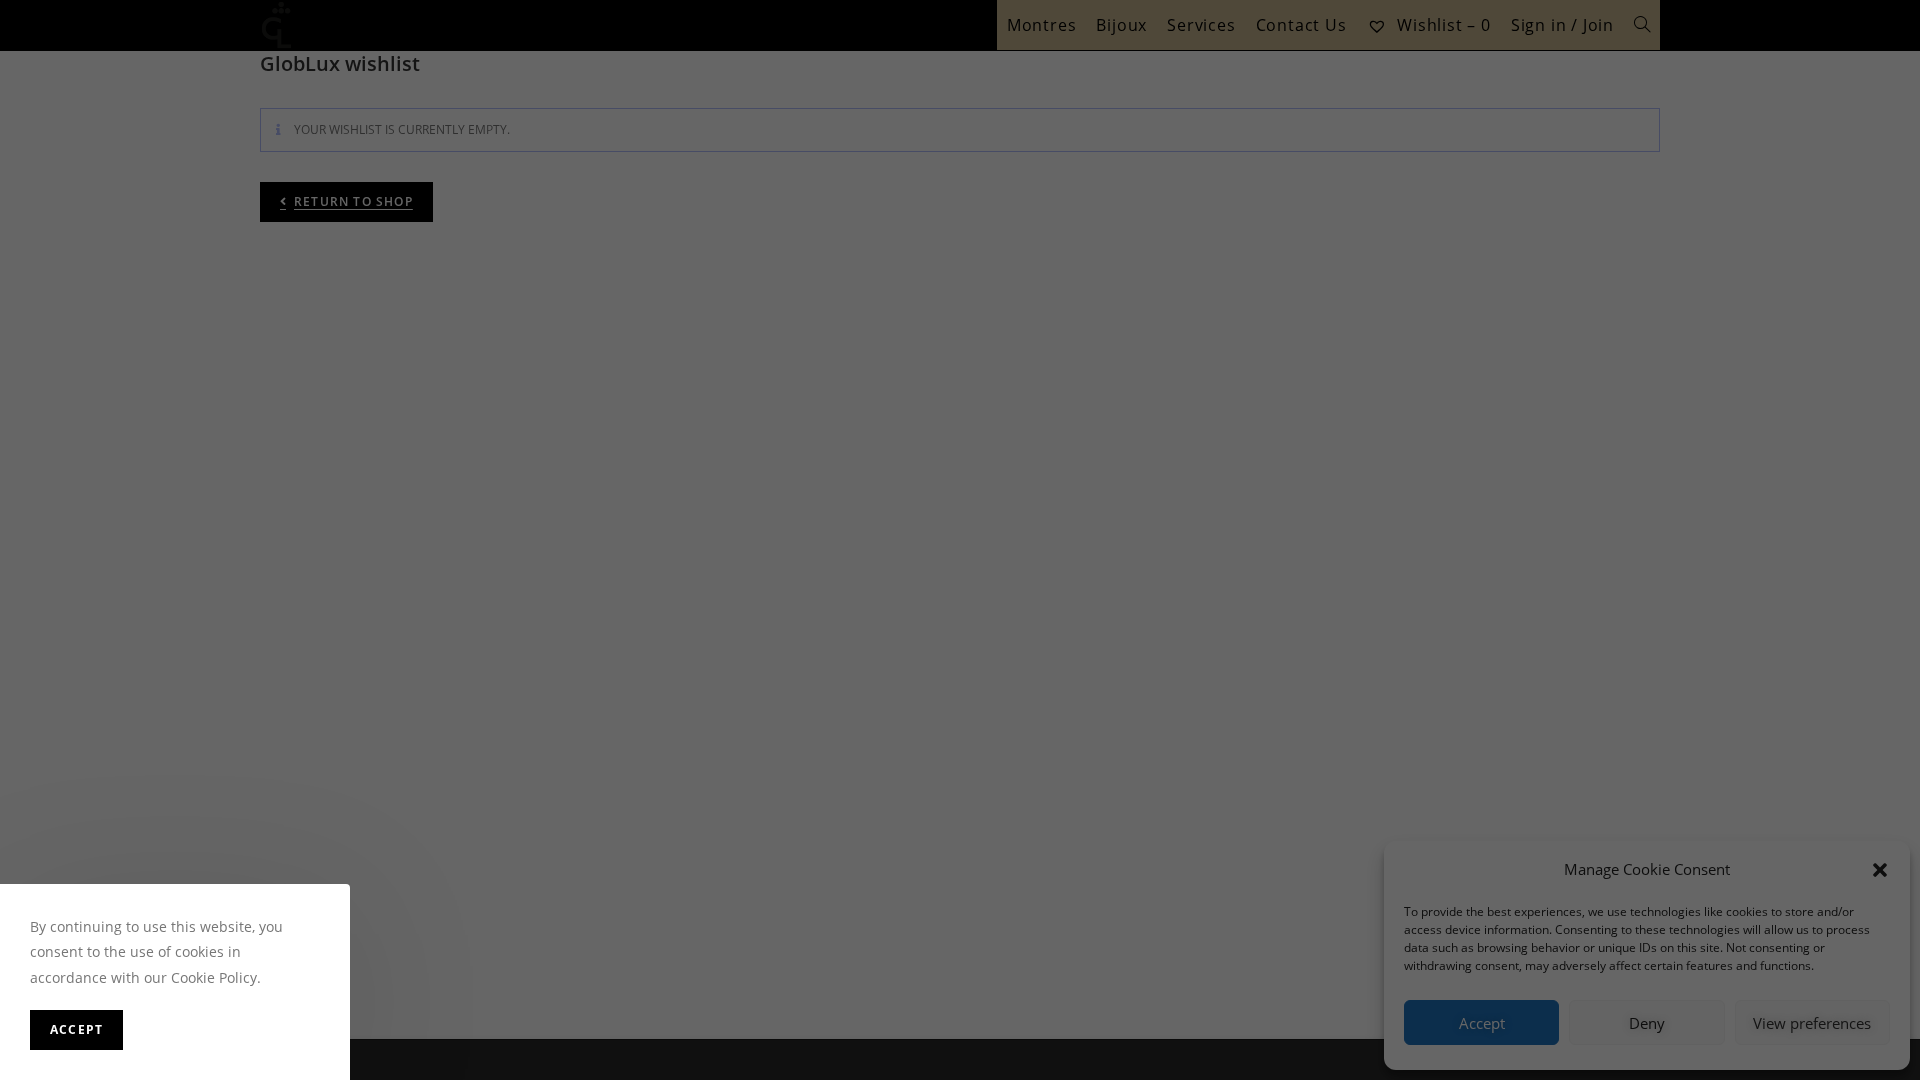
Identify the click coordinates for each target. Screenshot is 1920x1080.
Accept (76, 1029)
